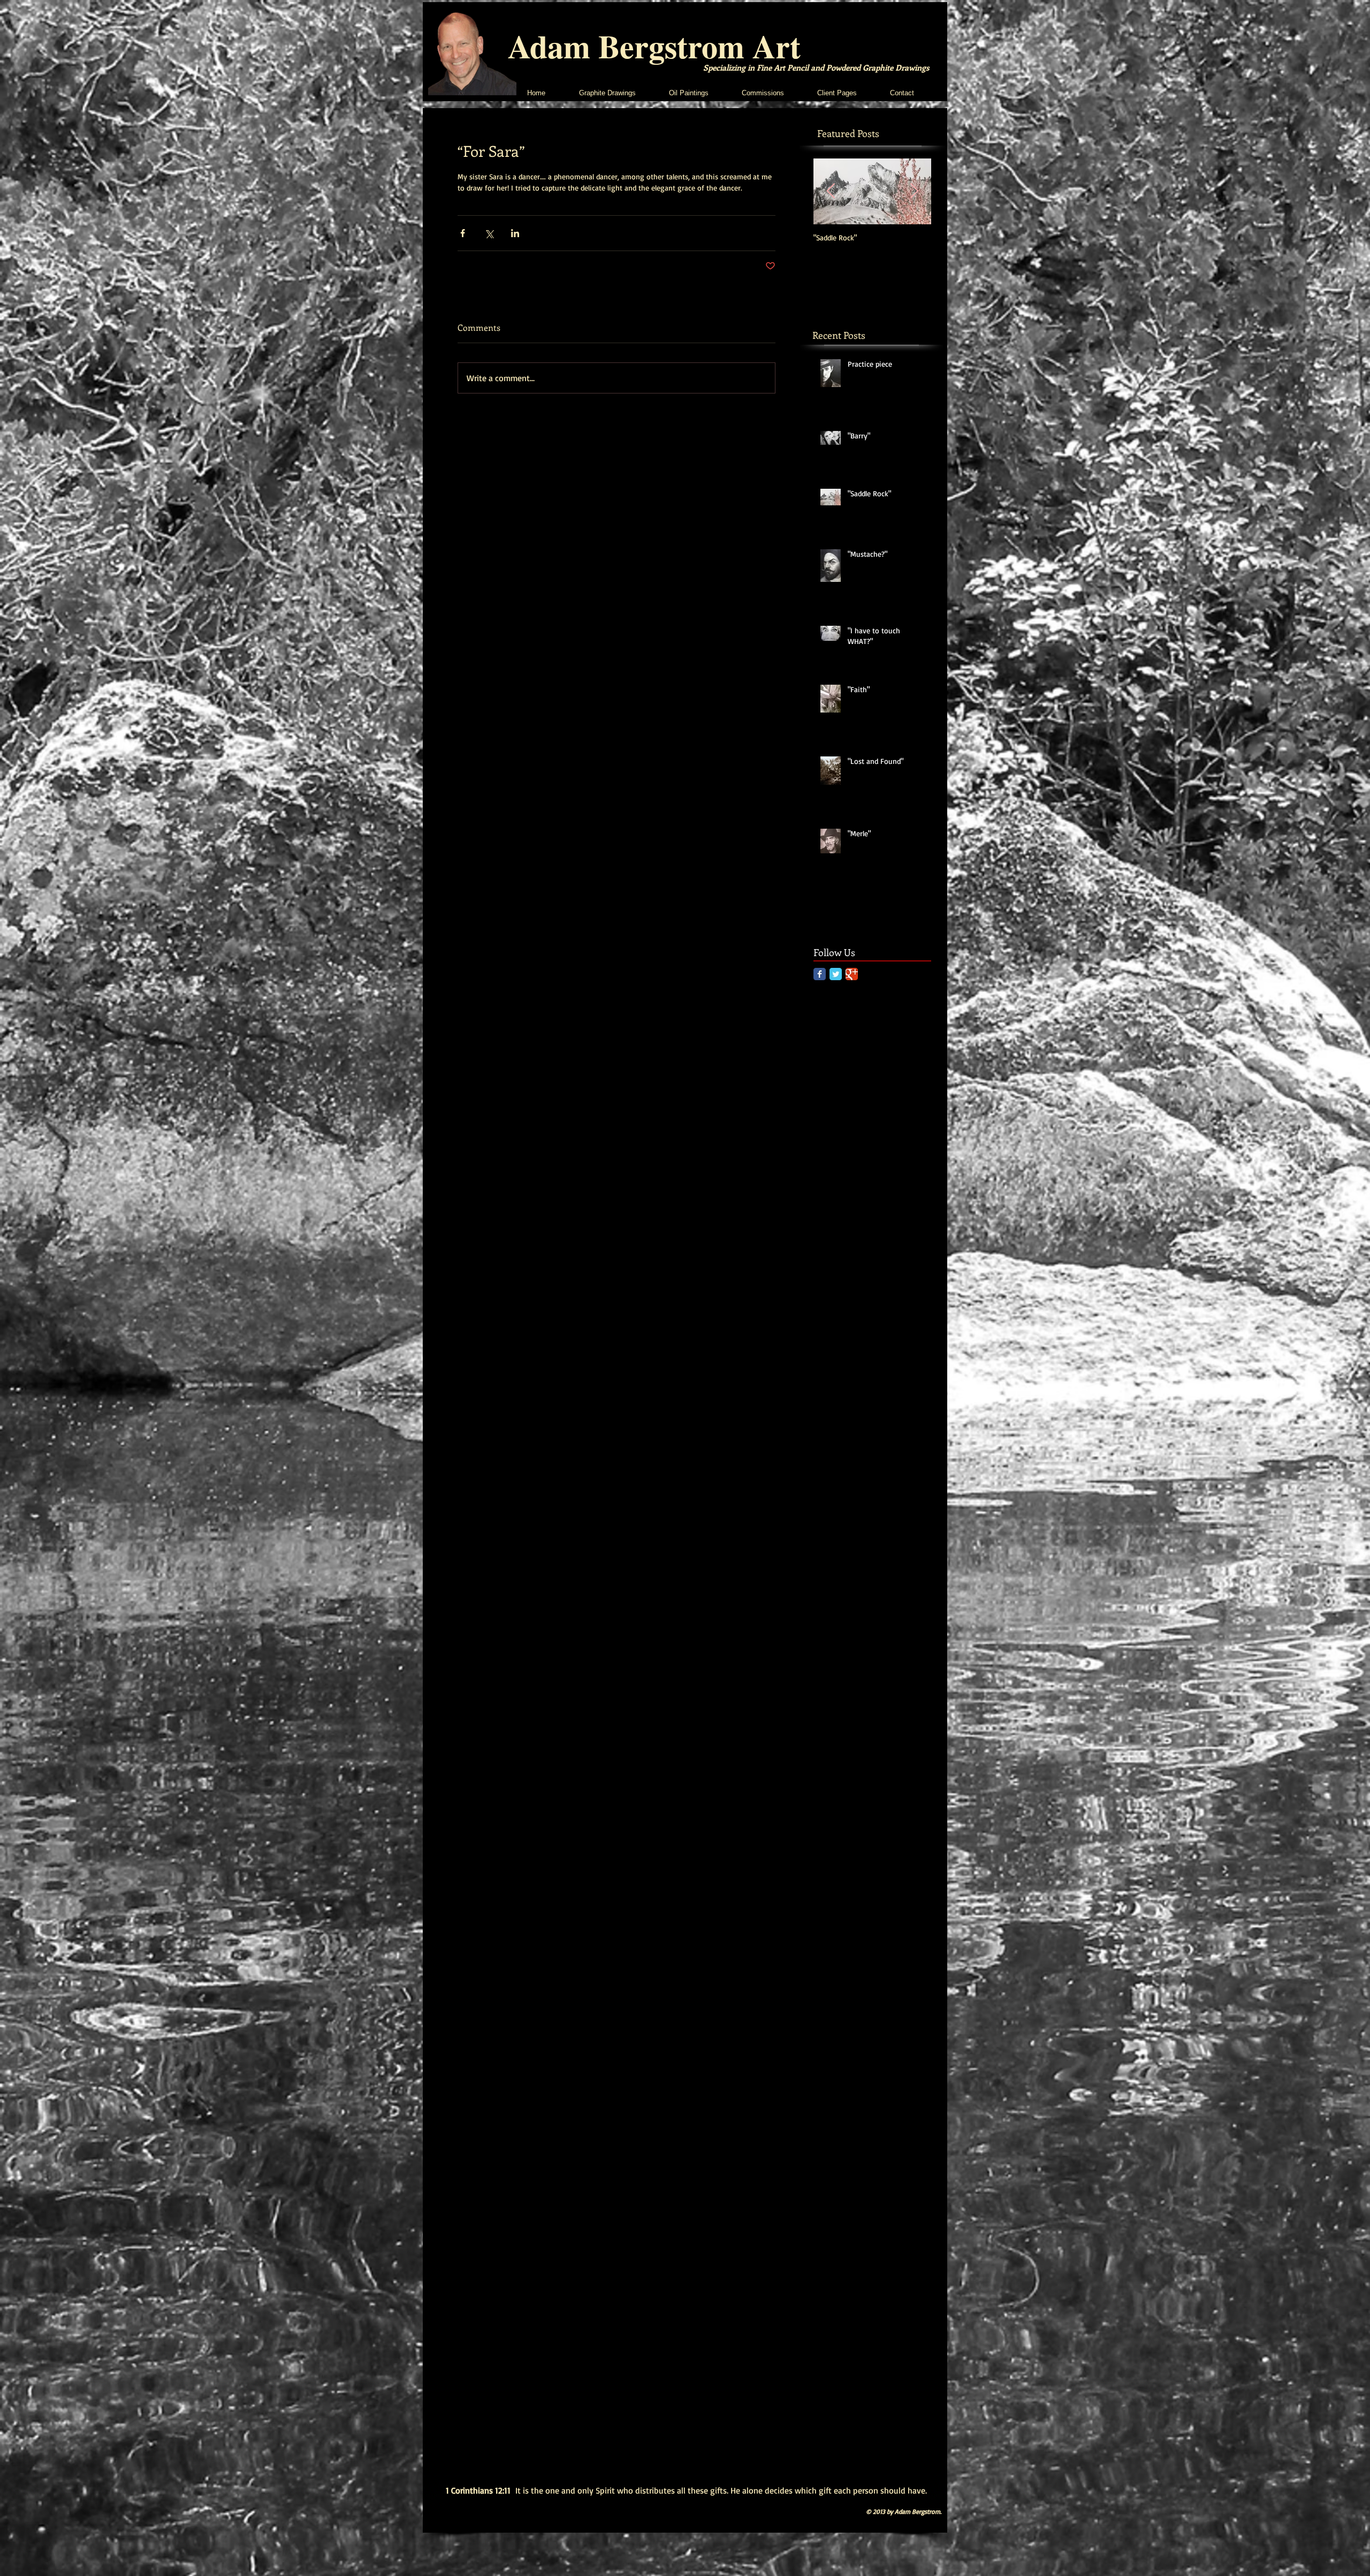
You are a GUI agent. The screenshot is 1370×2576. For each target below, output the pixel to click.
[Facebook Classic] (820, 974)
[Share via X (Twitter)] (489, 233)
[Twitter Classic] (836, 974)
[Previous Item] (831, 191)
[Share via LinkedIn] (515, 233)
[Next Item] (914, 191)
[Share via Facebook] (463, 233)
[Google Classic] (852, 974)
